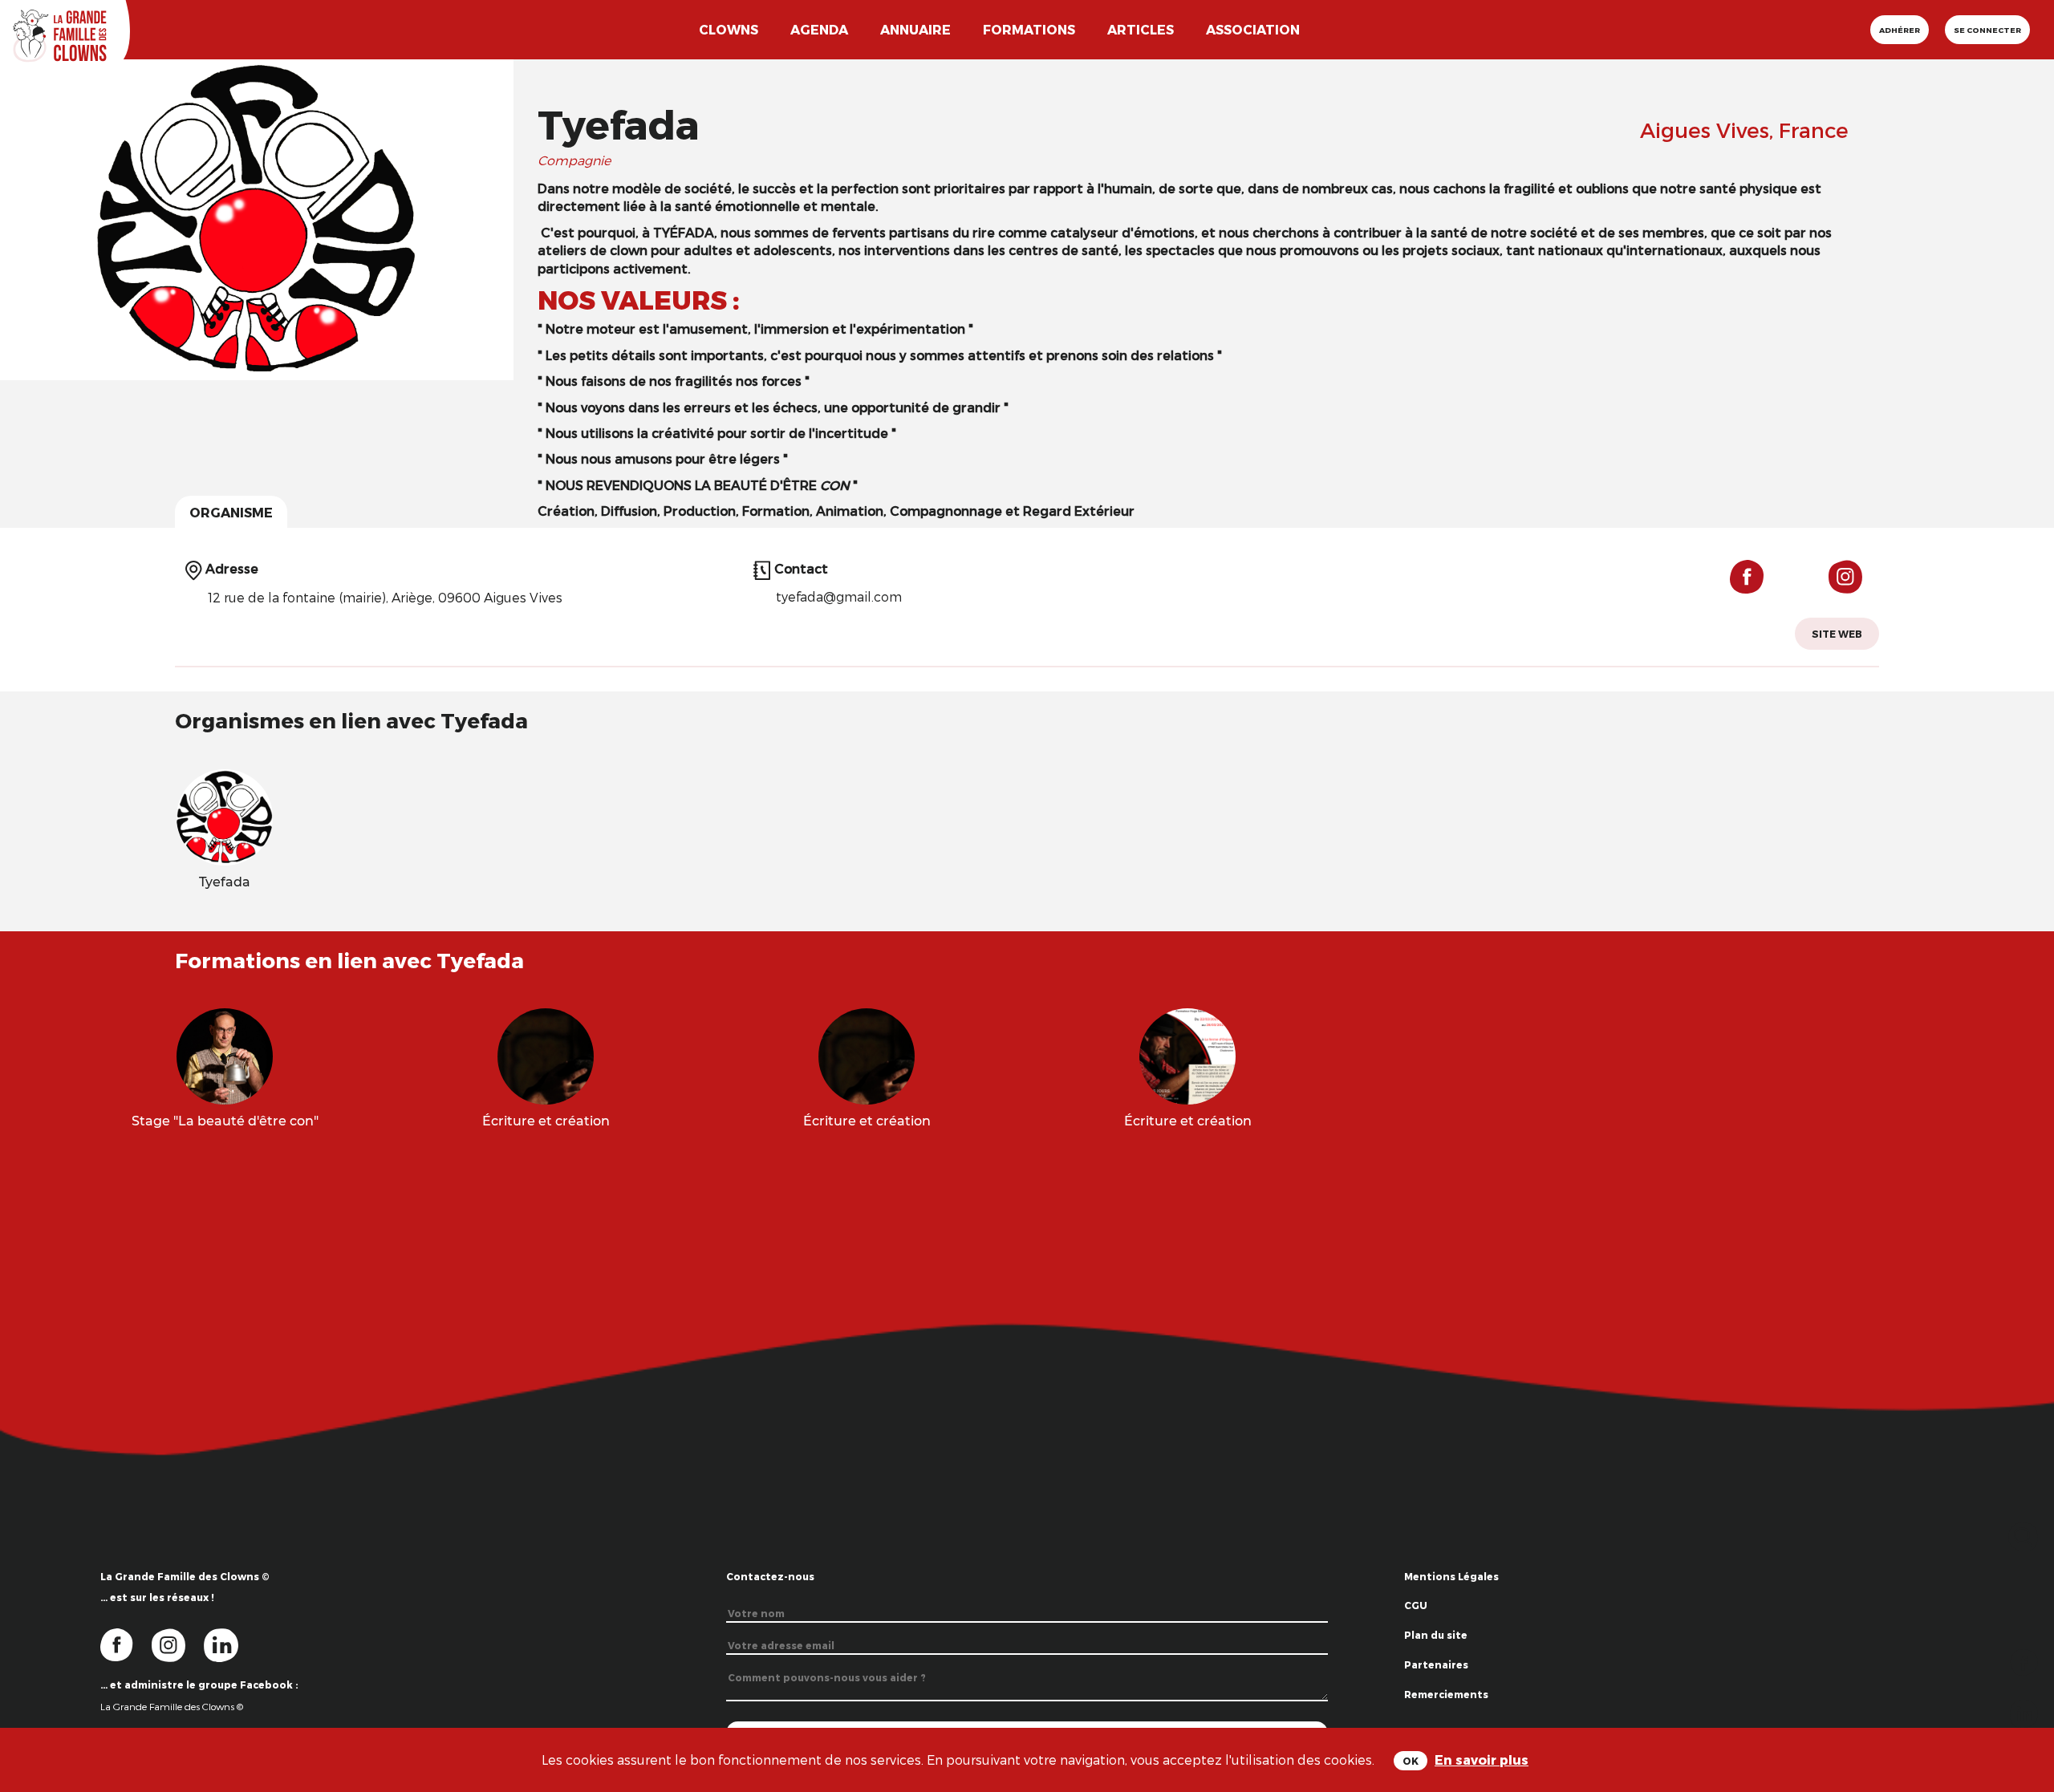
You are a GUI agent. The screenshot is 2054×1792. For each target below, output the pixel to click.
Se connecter (1987, 30)
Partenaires (1436, 1664)
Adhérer (1900, 30)
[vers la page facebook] (126, 1644)
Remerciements (1446, 1694)
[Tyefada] (225, 815)
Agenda (819, 29)
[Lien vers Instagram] (1840, 584)
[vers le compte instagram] (178, 1644)
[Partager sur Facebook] (2024, 1661)
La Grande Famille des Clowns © (172, 1706)
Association (1253, 29)
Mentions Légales (1451, 1576)
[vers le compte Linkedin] (229, 1644)
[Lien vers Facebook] (1747, 584)
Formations (1029, 29)
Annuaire (915, 29)
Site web (1837, 634)
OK (1411, 1761)
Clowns (729, 29)
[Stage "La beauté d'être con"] (225, 1054)
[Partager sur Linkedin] (2024, 1712)
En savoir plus (1482, 1760)
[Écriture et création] (546, 1054)
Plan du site (1436, 1635)
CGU (1416, 1605)
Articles (1141, 29)
